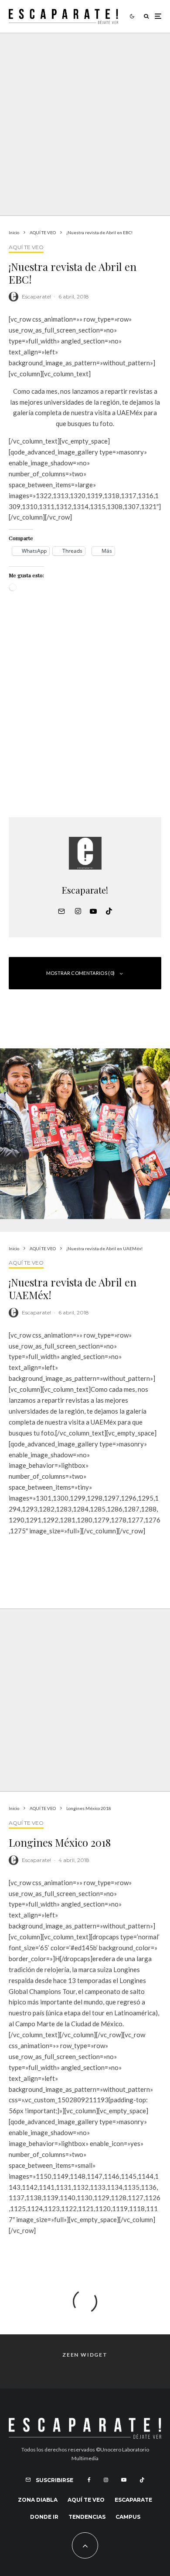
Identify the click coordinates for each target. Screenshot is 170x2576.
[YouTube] (124, 2480)
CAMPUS (128, 2517)
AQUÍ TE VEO (26, 247)
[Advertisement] (85, 712)
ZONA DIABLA (38, 2500)
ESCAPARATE (133, 2500)
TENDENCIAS (87, 2517)
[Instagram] (106, 2480)
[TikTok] (142, 2480)
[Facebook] (89, 2480)
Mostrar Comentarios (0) (81, 973)
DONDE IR (44, 2517)
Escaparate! (36, 296)
